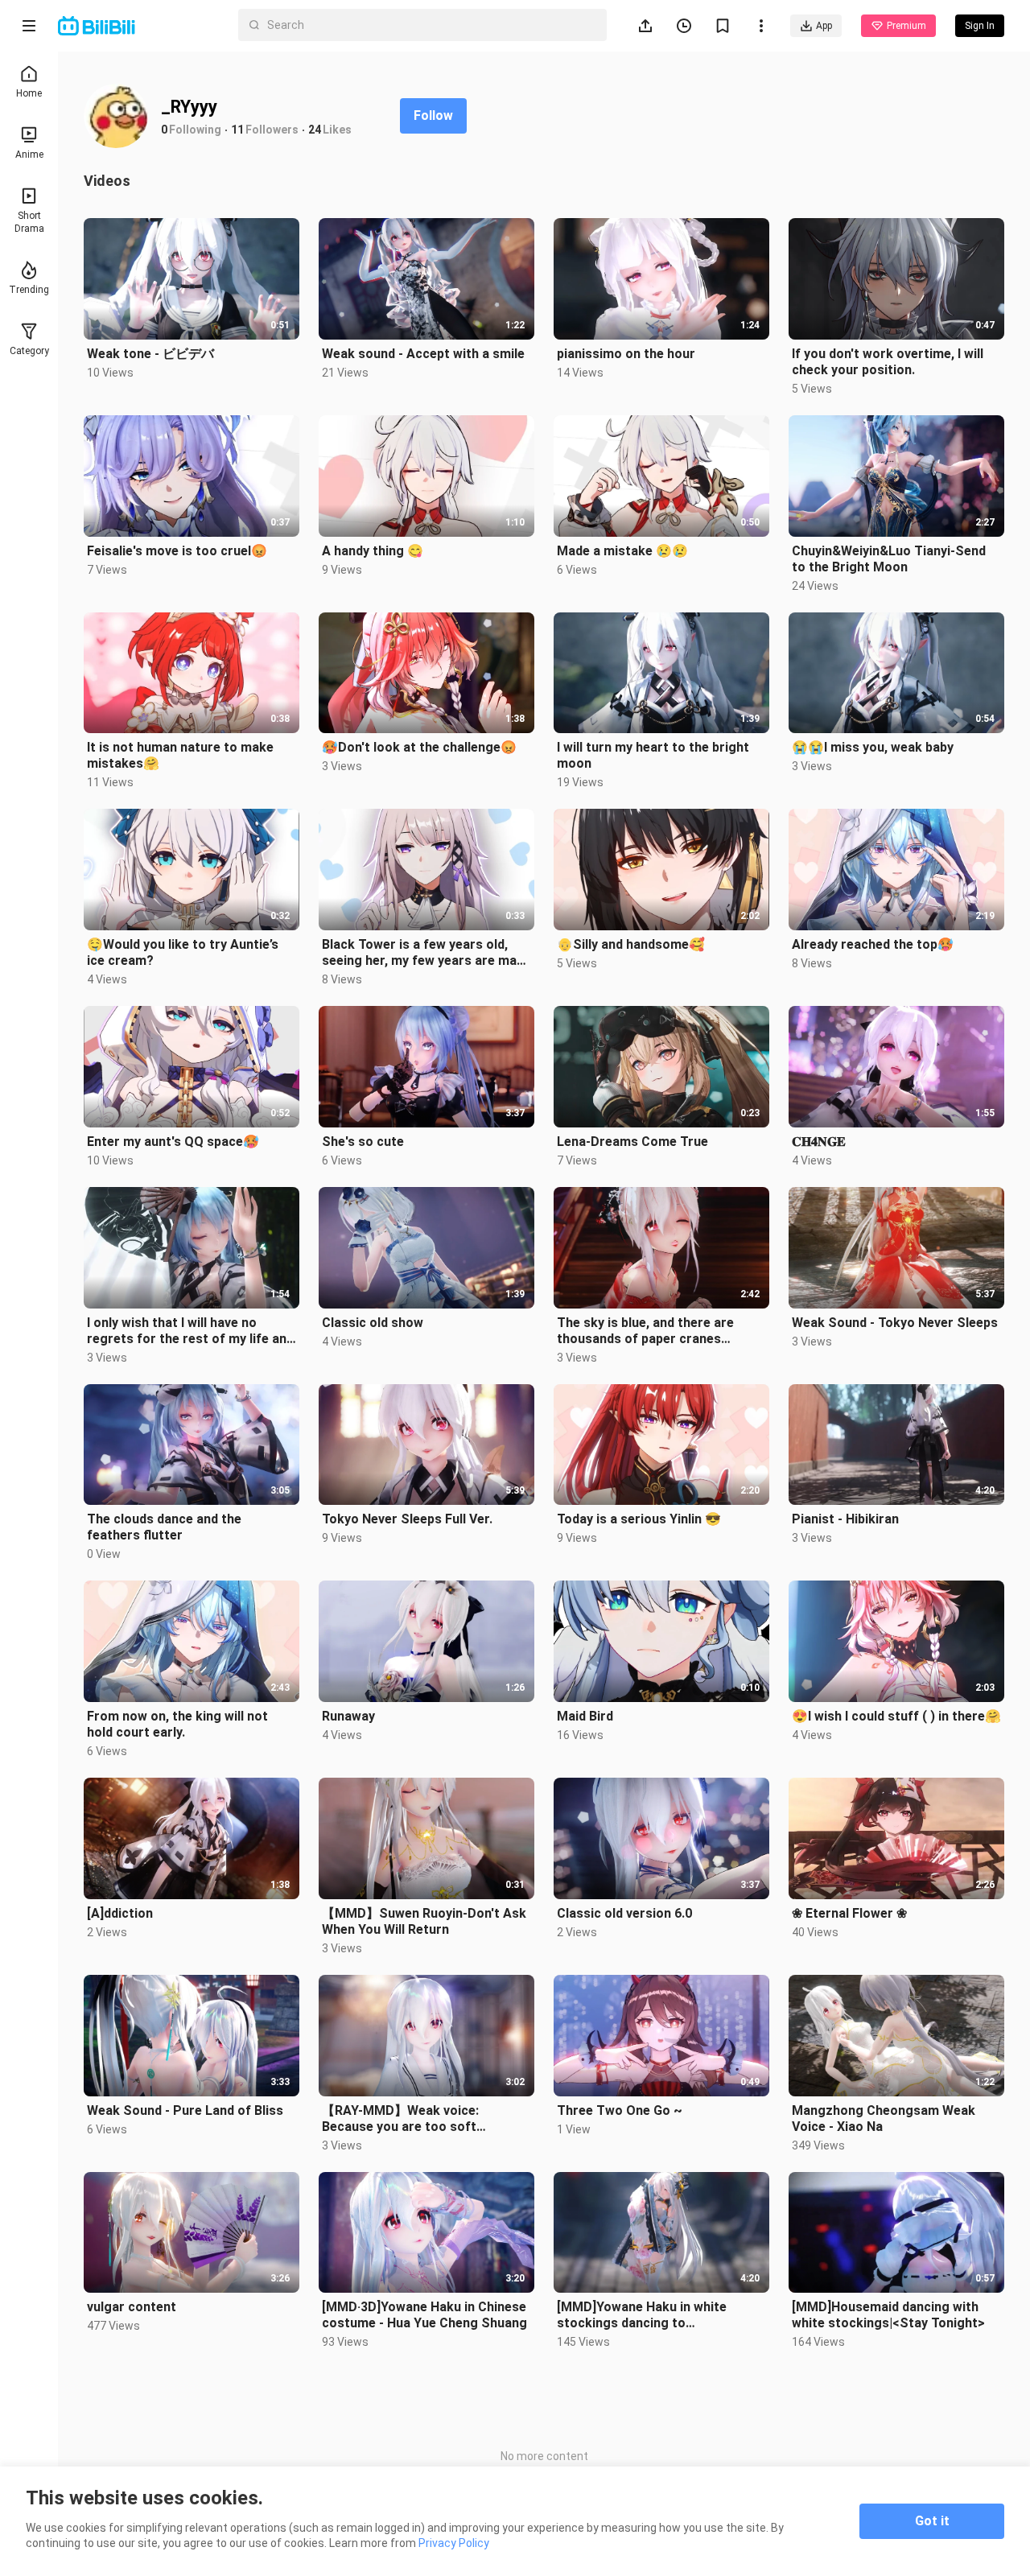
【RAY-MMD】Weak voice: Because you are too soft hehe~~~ (400, 2119)
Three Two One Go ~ (620, 2110)
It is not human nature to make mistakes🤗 (180, 755)
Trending (29, 290)
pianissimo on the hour (626, 354)
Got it (932, 2521)
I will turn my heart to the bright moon (653, 755)
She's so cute (363, 1142)
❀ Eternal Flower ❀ (849, 1913)
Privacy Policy (454, 2543)
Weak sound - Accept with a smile (423, 354)
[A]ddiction (120, 1913)
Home (29, 93)
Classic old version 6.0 (624, 1913)
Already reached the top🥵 (873, 944)
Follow (433, 115)
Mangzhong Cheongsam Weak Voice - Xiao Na (884, 2119)
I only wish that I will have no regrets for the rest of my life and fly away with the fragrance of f (190, 1331)
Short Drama (29, 222)
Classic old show (373, 1323)
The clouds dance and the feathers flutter (164, 1527)
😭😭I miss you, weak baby (873, 747)
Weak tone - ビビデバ (150, 354)
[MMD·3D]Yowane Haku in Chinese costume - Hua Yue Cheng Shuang (424, 2315)
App (824, 26)
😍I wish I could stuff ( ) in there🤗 (896, 1716)
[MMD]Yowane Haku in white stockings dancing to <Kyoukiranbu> (642, 2315)
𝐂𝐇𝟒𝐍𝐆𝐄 (819, 1142)
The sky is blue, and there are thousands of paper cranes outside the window (645, 1331)
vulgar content (132, 2307)
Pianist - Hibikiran (845, 1519)
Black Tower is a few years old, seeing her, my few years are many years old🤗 (426, 953)
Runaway (348, 1716)
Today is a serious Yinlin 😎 (639, 1519)
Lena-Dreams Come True (632, 1142)
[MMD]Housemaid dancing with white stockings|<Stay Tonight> (888, 2315)
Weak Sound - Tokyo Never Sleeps (895, 1323)
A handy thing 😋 (373, 551)
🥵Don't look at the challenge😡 (419, 747)
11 (237, 130)
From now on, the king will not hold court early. (177, 1724)
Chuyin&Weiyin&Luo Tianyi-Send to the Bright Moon (889, 559)
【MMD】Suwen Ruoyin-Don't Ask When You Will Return (424, 1921)
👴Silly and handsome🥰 (631, 944)
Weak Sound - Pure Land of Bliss (185, 2110)
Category (29, 351)
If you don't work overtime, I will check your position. (888, 362)
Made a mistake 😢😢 (622, 551)
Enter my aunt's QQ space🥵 (173, 1142)
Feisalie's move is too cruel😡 (177, 551)
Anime (29, 155)
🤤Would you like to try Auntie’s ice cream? (183, 952)
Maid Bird (585, 1716)
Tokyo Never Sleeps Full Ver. (407, 1519)
